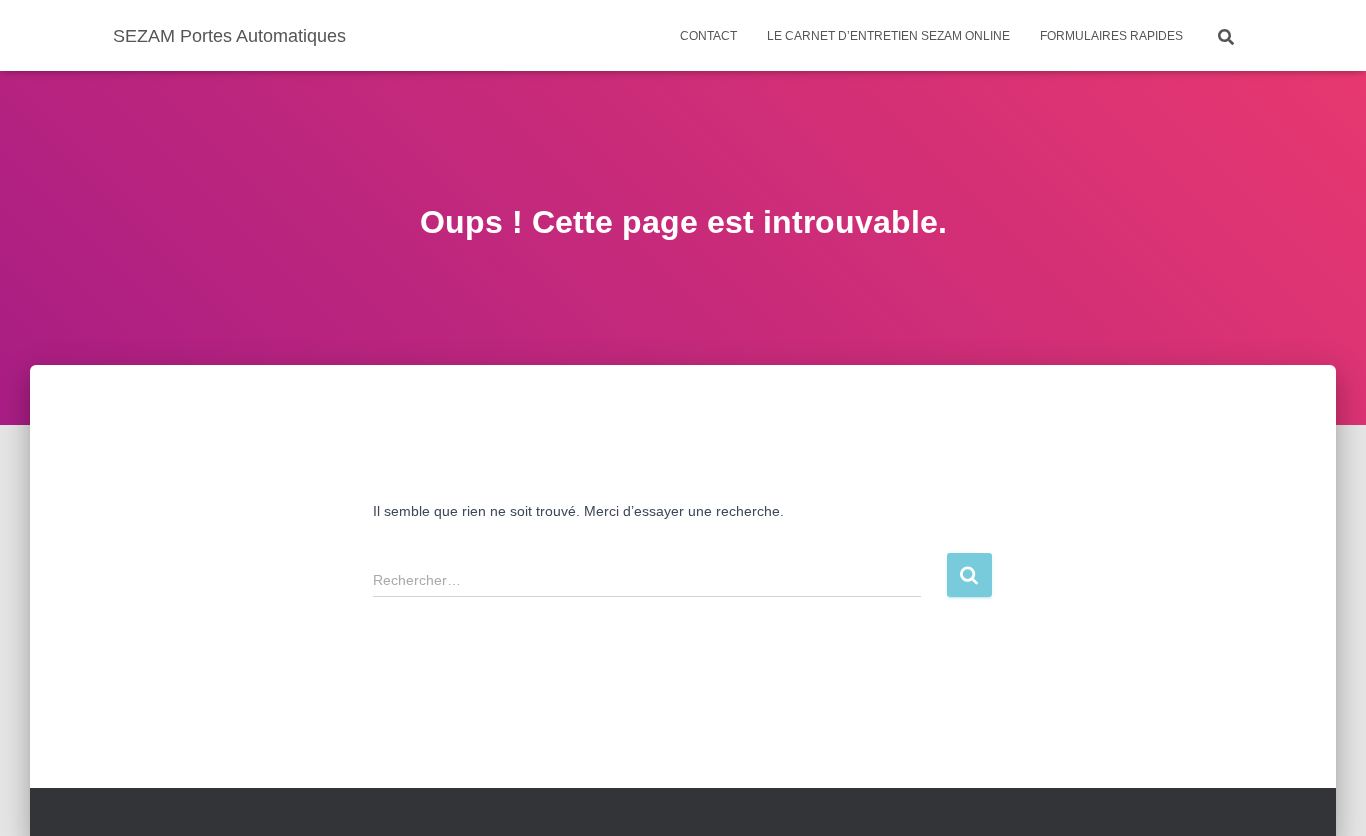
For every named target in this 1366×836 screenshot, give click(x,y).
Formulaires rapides (1111, 36)
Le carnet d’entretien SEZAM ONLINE (888, 36)
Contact (708, 36)
